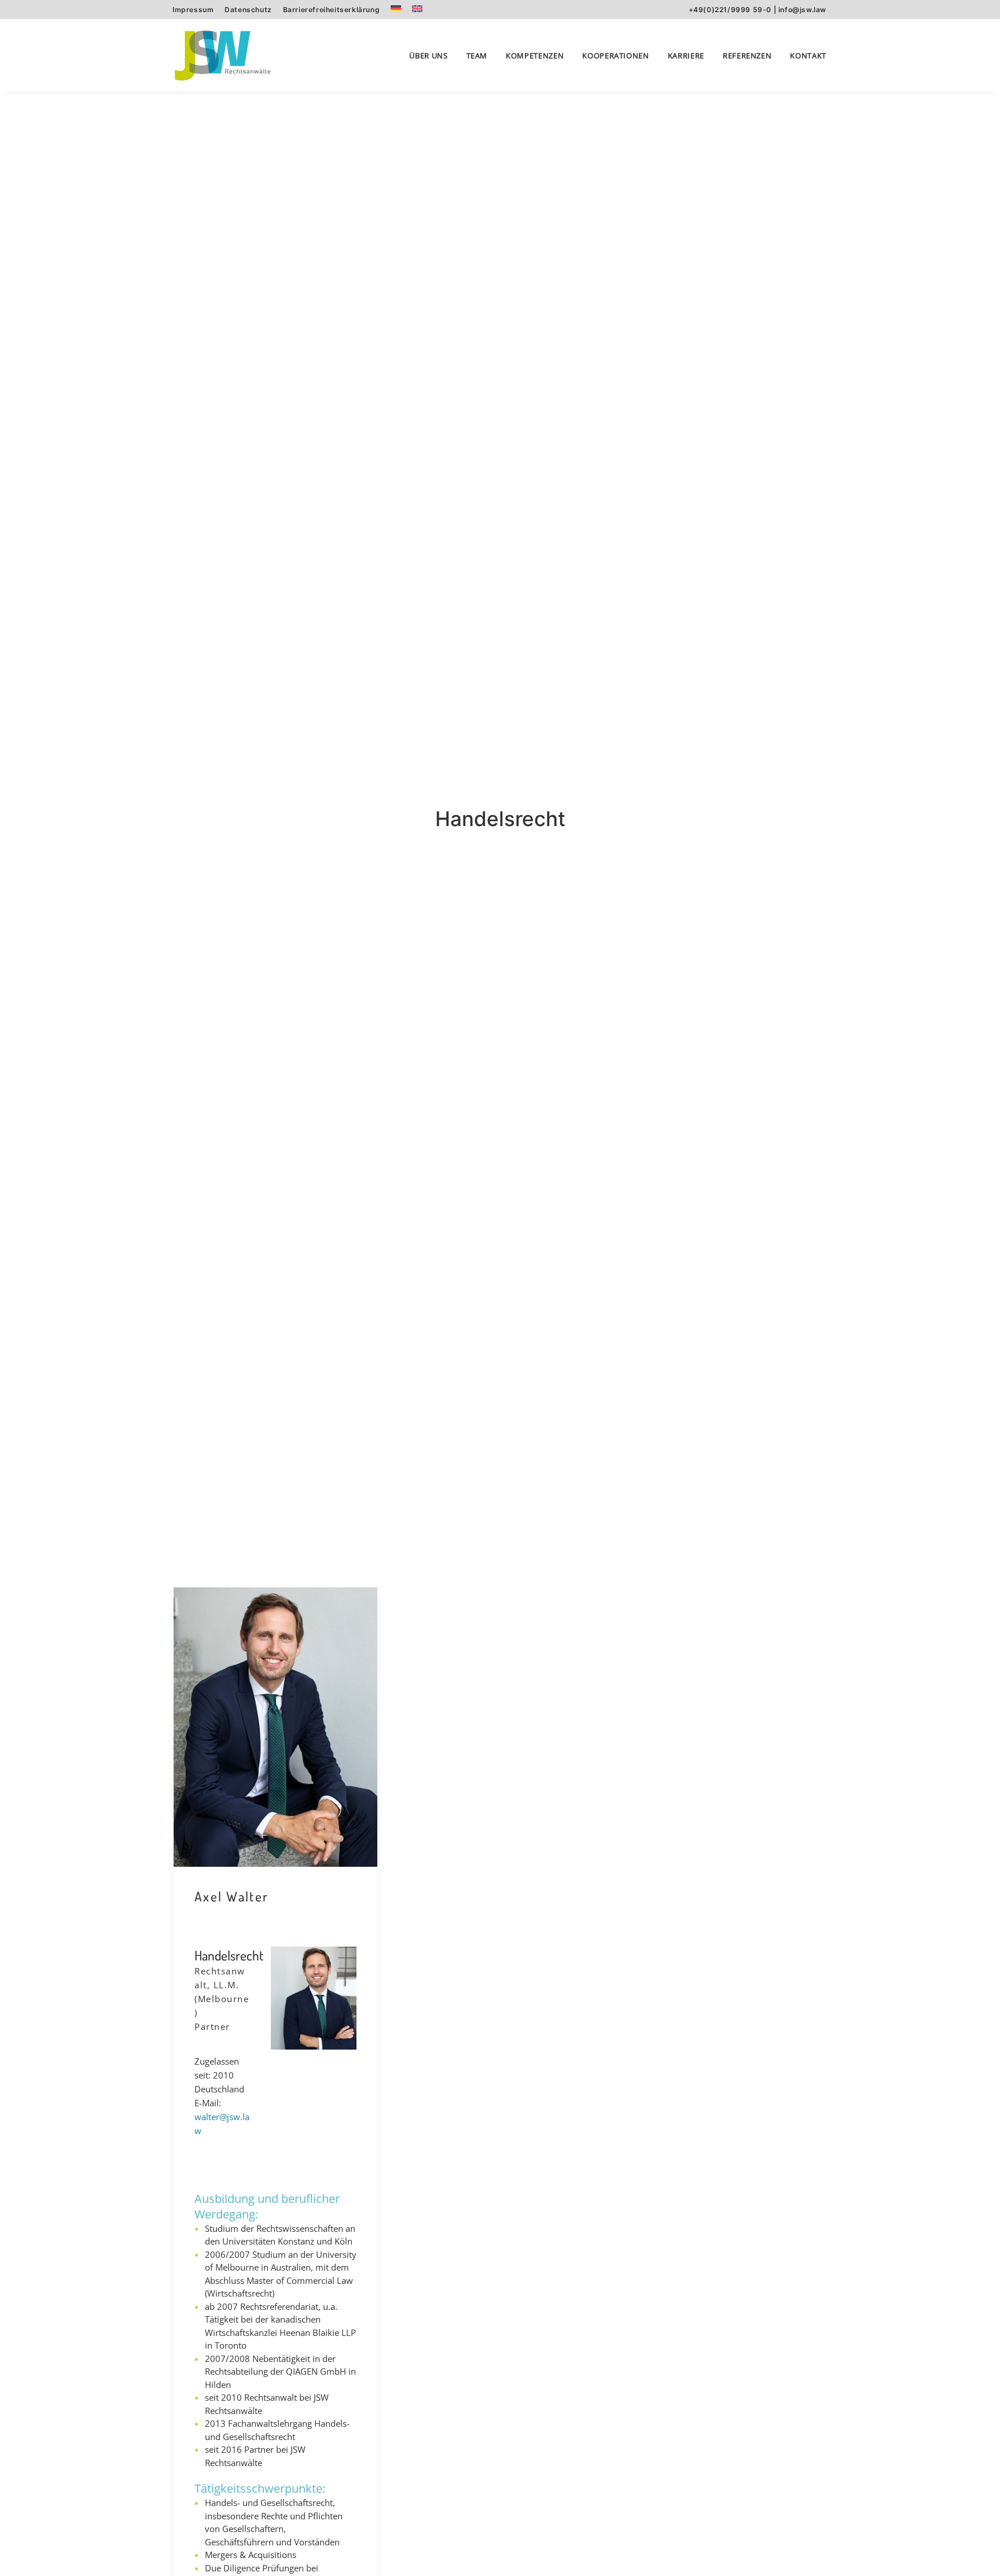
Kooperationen (615, 56)
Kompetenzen (535, 56)
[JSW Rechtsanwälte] (223, 56)
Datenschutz (248, 10)
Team (477, 56)
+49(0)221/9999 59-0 (730, 10)
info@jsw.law (802, 10)
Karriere (686, 56)
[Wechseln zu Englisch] (417, 9)
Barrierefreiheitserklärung (332, 10)
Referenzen (747, 56)
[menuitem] (193, 10)
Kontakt (808, 56)
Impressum (193, 10)
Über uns (428, 56)
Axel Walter (231, 1896)
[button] (275, 1727)
